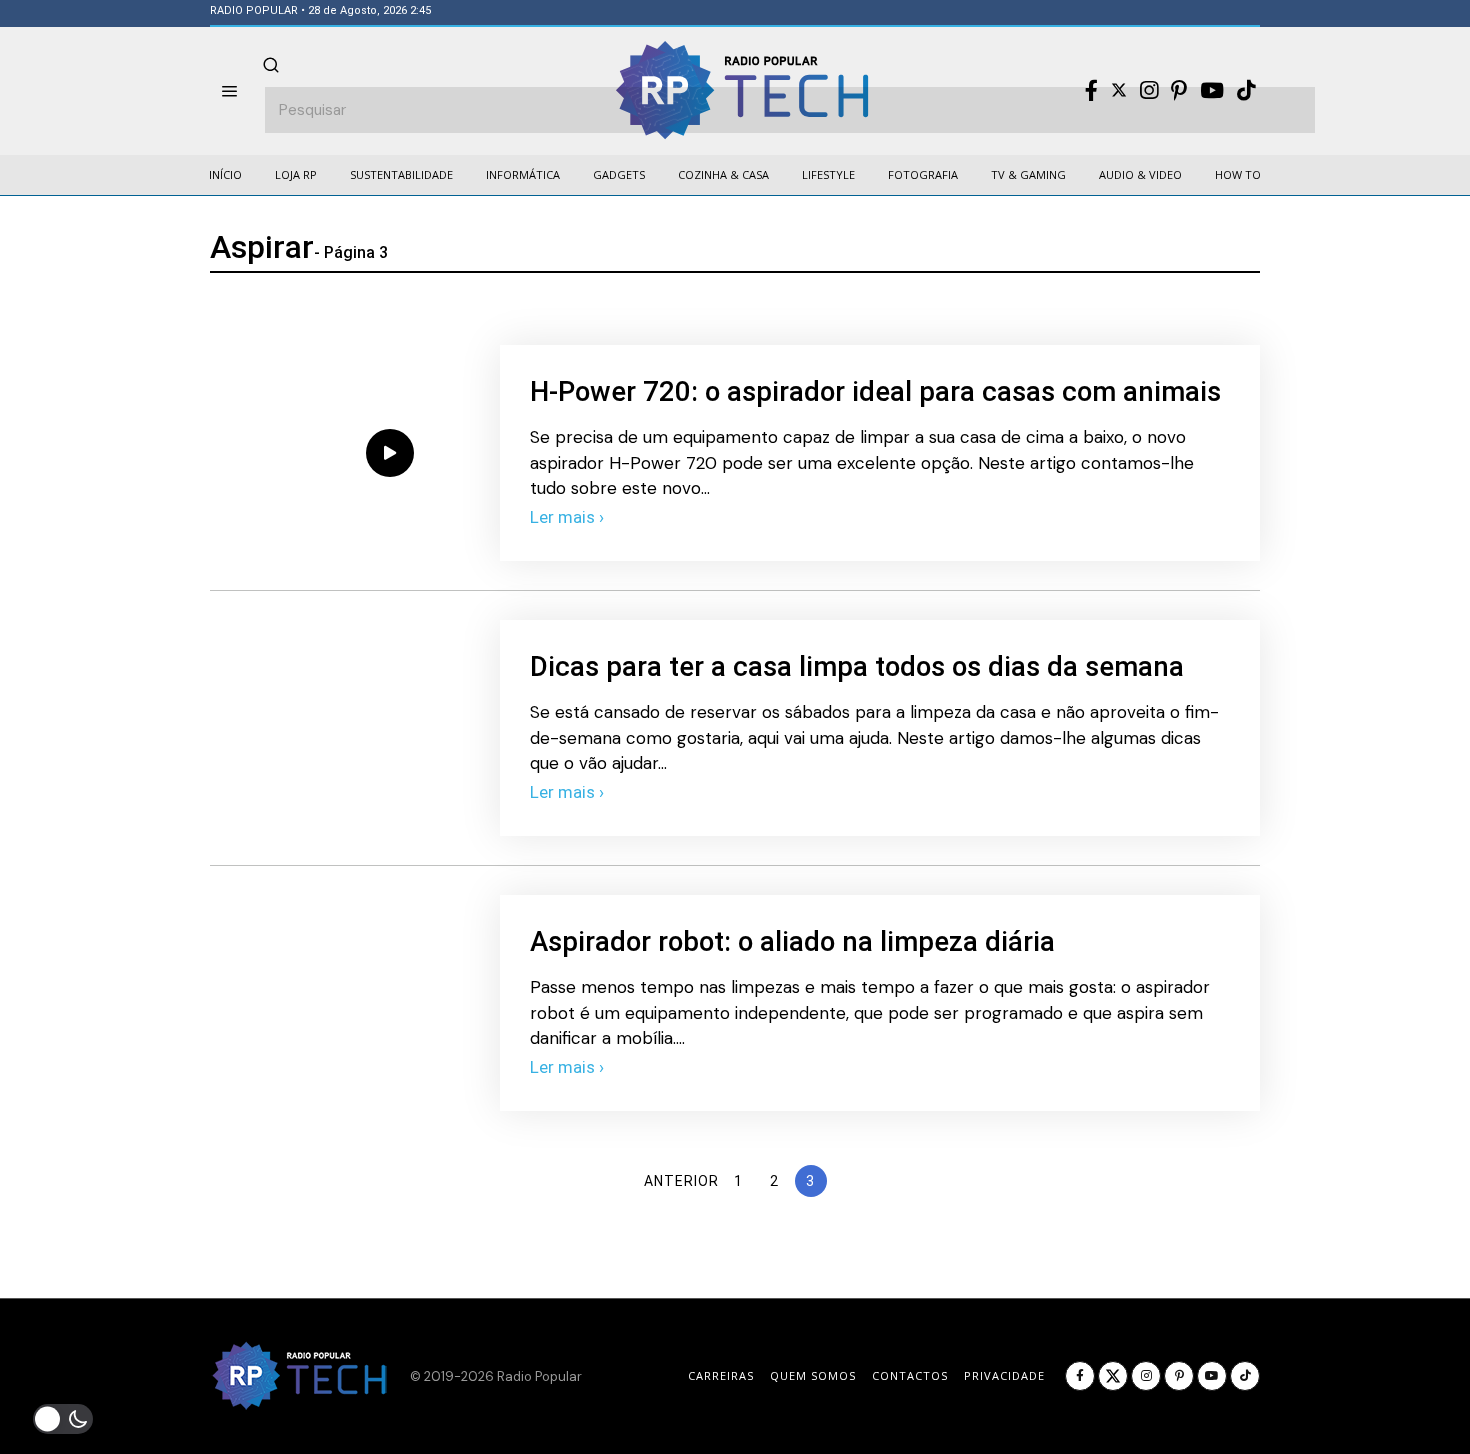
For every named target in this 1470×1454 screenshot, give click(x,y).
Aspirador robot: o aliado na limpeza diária (792, 941)
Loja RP (296, 174)
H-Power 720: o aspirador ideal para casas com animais (875, 391)
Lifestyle (828, 174)
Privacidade (1004, 1375)
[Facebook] (1091, 91)
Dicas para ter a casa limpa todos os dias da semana (857, 666)
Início (225, 174)
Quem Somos (813, 1375)
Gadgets (619, 174)
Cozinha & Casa (723, 174)
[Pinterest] (1179, 91)
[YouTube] (1212, 91)
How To (1238, 174)
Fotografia (923, 174)
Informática (523, 174)
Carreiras (721, 1375)
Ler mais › (567, 517)
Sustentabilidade (401, 174)
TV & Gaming (1028, 174)
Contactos (910, 1375)
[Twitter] (1119, 90)
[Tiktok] (1246, 91)
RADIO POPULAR (254, 10)
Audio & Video (1140, 174)
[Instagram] (1149, 91)
